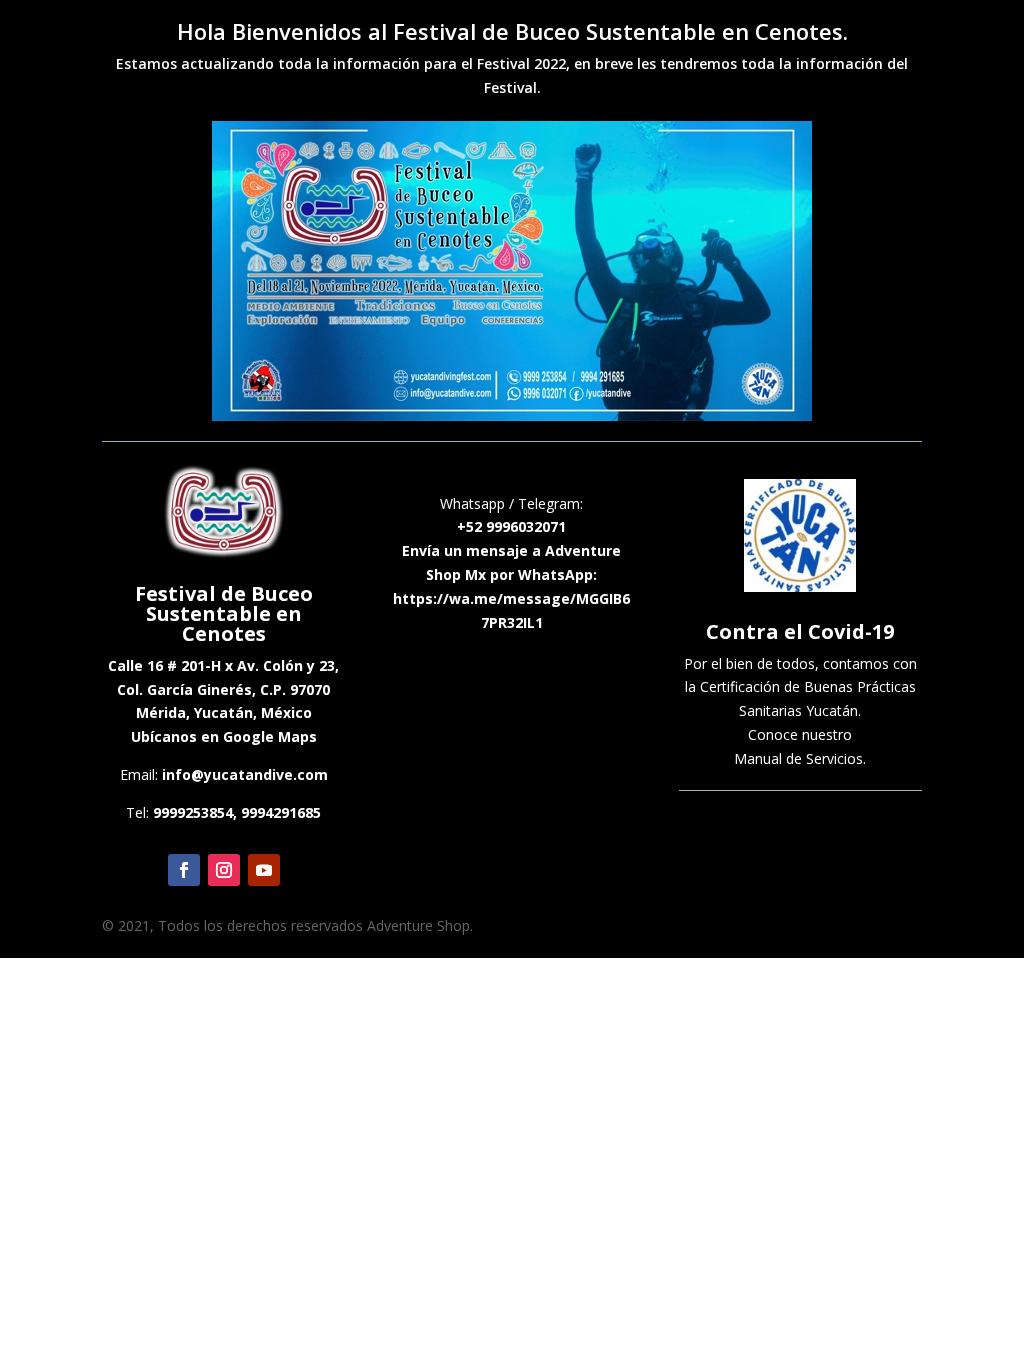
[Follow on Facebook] (184, 870)
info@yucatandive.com (245, 774)
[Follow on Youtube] (264, 870)
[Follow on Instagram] (224, 870)
